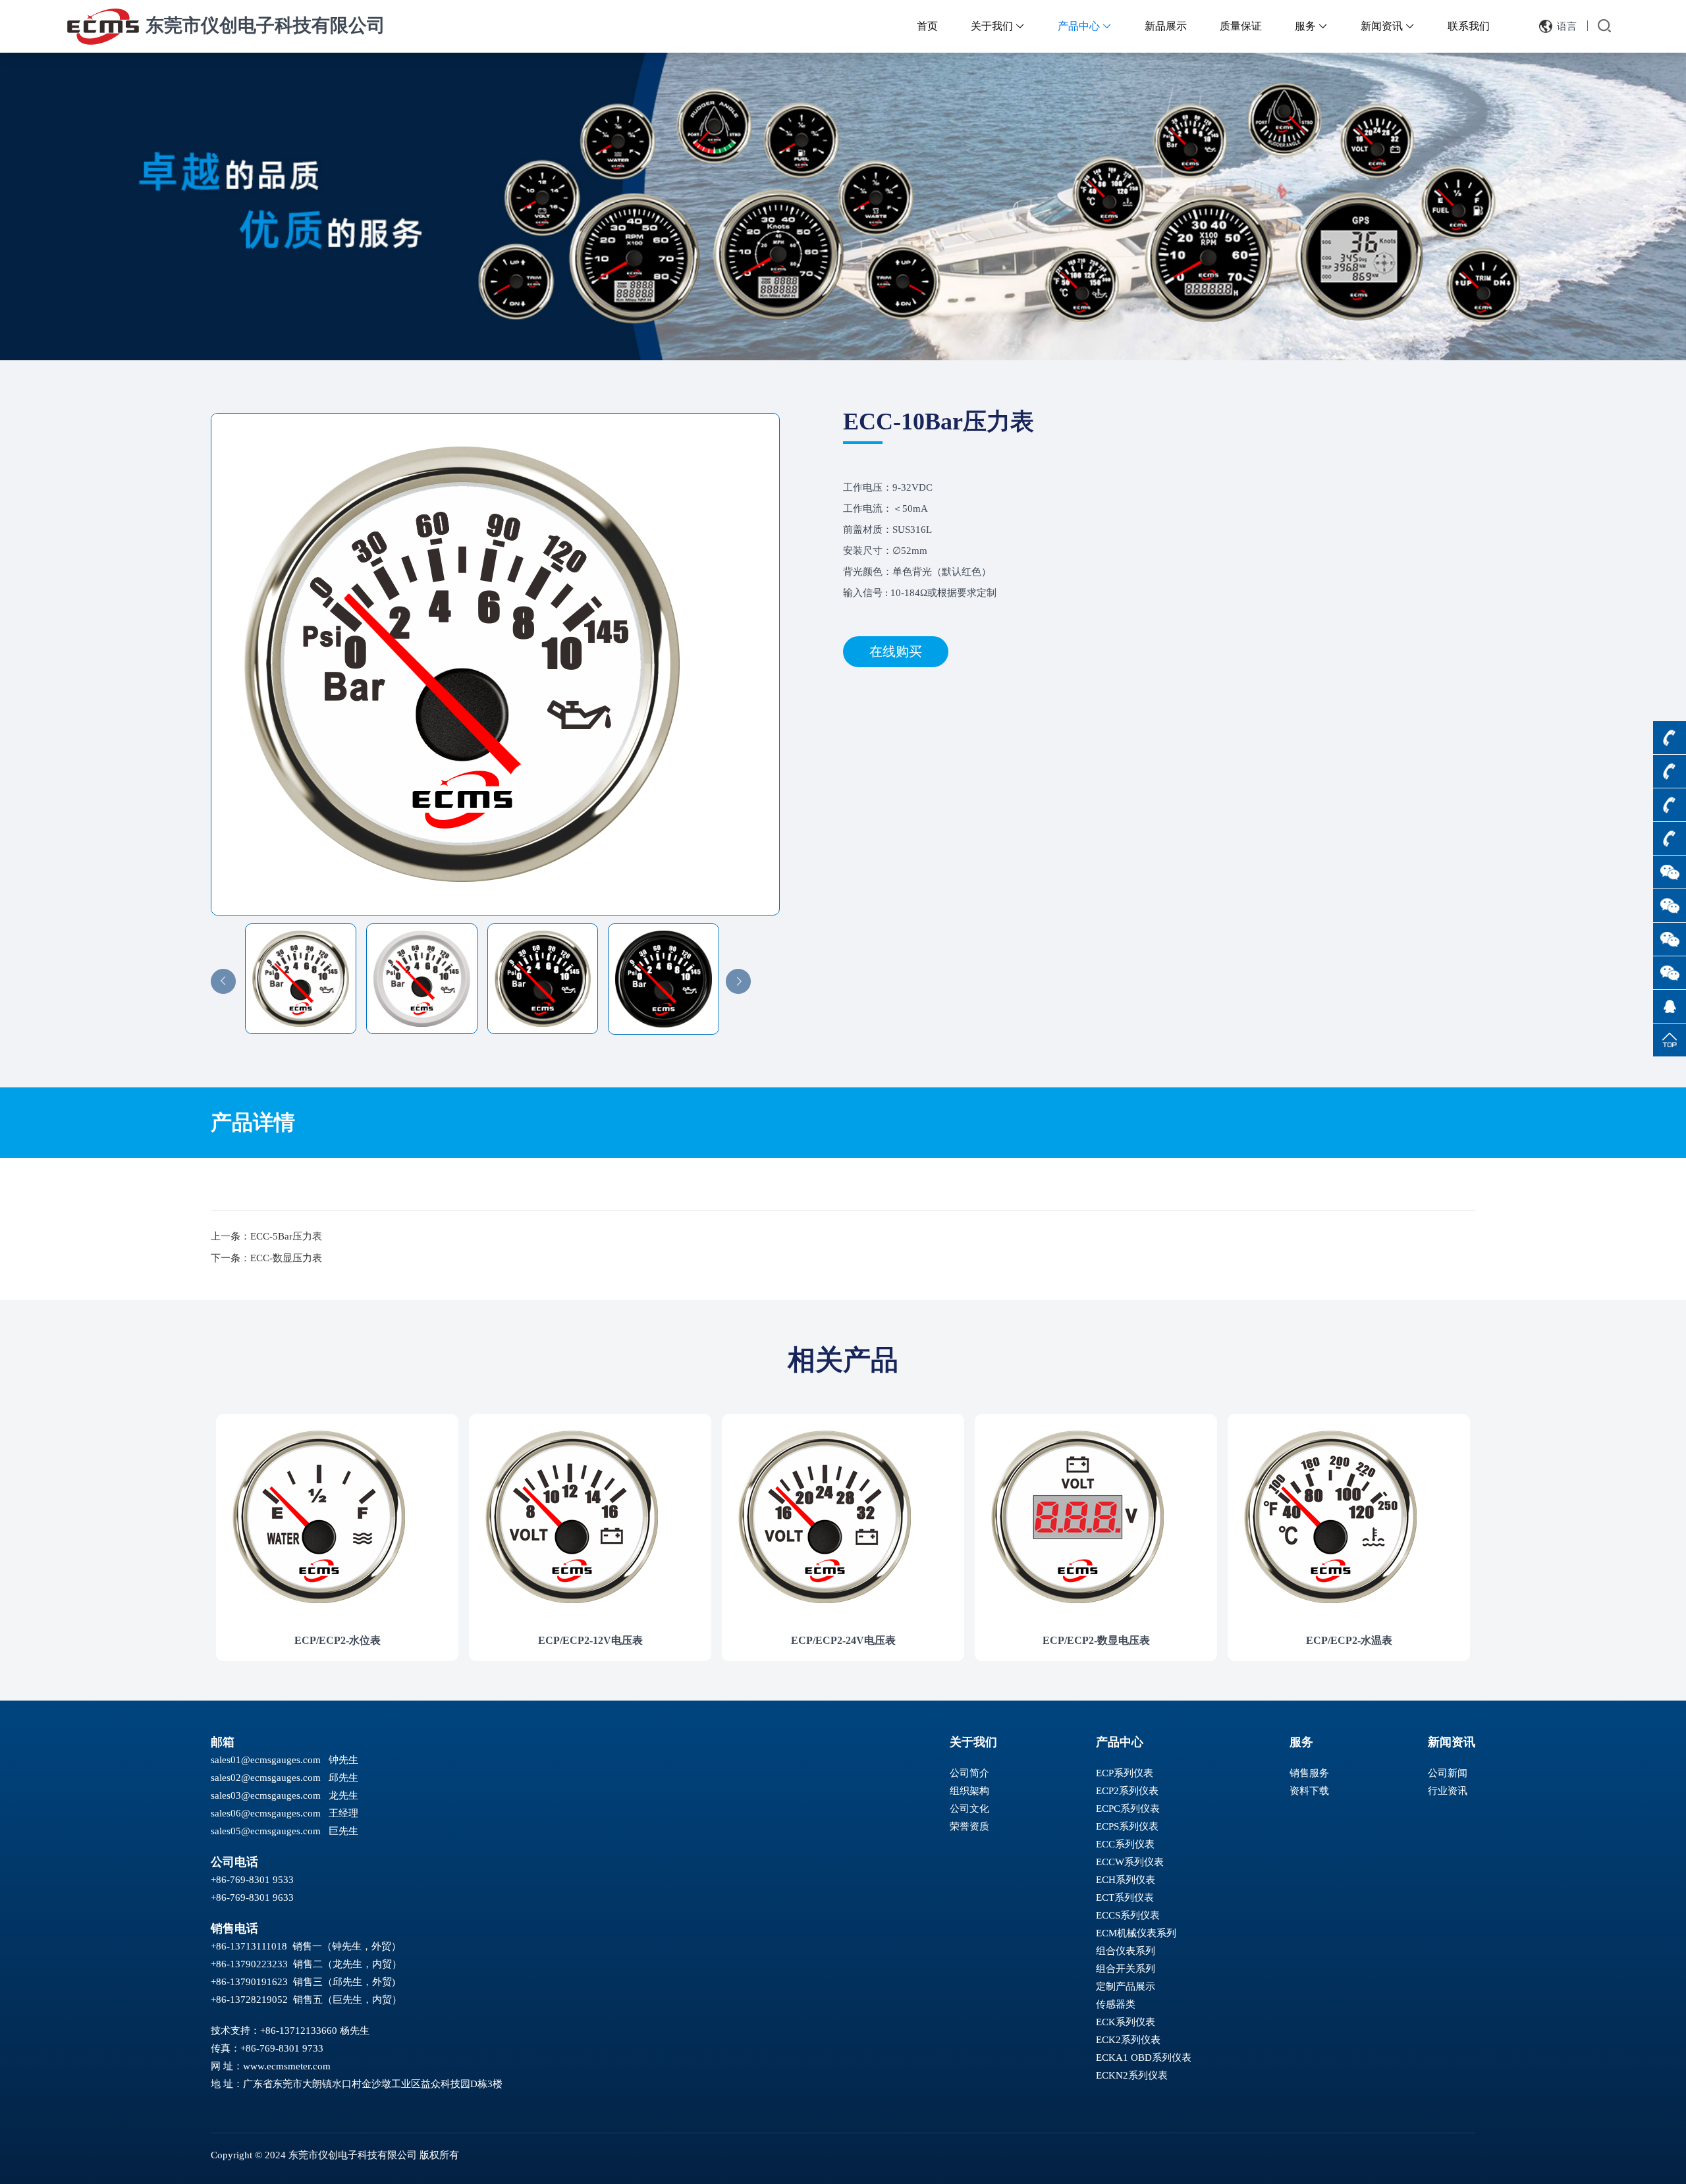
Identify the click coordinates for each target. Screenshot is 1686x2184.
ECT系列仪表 (1125, 1897)
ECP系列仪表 (1125, 1773)
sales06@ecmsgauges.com (266, 1813)
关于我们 (998, 26)
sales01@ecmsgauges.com (266, 1760)
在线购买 (896, 651)
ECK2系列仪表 (1128, 2040)
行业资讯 (1448, 1791)
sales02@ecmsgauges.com (266, 1778)
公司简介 (969, 1773)
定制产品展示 (1126, 1986)
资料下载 (1309, 1791)
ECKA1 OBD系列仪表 (1144, 2058)
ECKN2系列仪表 (1132, 2075)
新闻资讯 (1388, 26)
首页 (927, 26)
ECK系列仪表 (1126, 2022)
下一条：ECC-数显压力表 (266, 1258)
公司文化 (969, 1809)
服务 (1311, 26)
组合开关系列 (1126, 1969)
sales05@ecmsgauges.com (266, 1831)
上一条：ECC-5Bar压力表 (266, 1236)
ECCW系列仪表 (1130, 1862)
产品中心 (1085, 26)
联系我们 (1469, 26)
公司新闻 (1448, 1773)
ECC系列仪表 (1125, 1844)
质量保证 (1241, 26)
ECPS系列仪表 (1127, 1826)
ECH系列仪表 (1126, 1880)
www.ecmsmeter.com (287, 2066)
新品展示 (1166, 26)
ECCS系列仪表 (1128, 1915)
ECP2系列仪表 (1127, 1791)
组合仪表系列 (1126, 1951)
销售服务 (1309, 1773)
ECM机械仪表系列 (1136, 1933)
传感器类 (1116, 2004)
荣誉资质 (969, 1826)
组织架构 (969, 1791)
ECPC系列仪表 (1128, 1809)
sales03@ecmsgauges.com (266, 1795)
